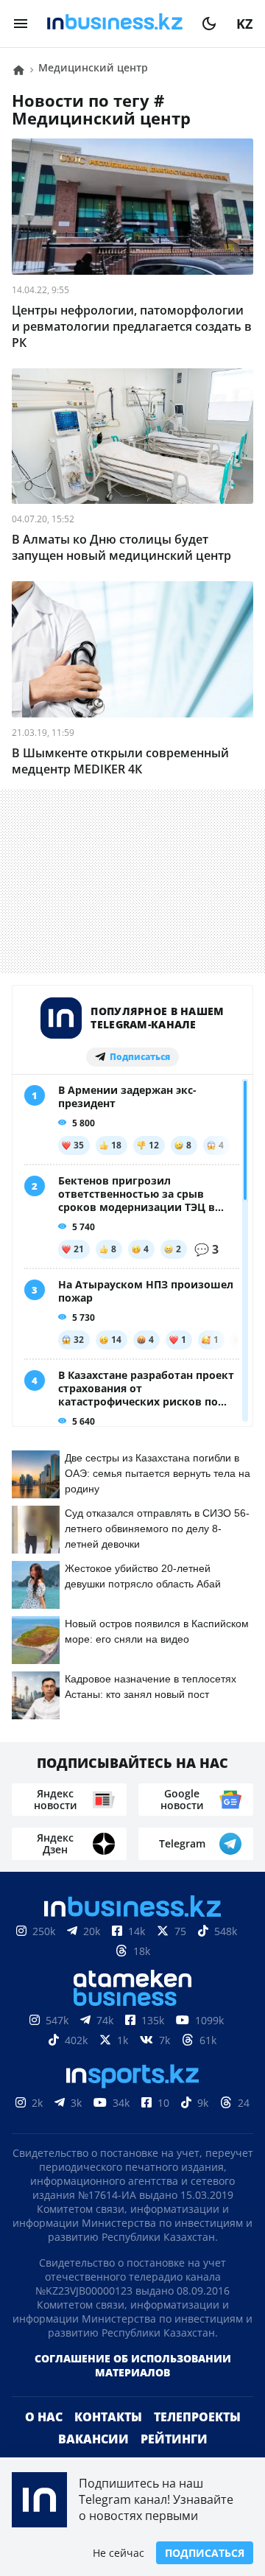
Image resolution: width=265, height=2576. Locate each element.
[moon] (209, 24)
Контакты (108, 2440)
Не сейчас (119, 2553)
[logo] (115, 24)
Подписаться (205, 2553)
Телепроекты (197, 2440)
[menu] (21, 24)
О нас (44, 2440)
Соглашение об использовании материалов (133, 2389)
